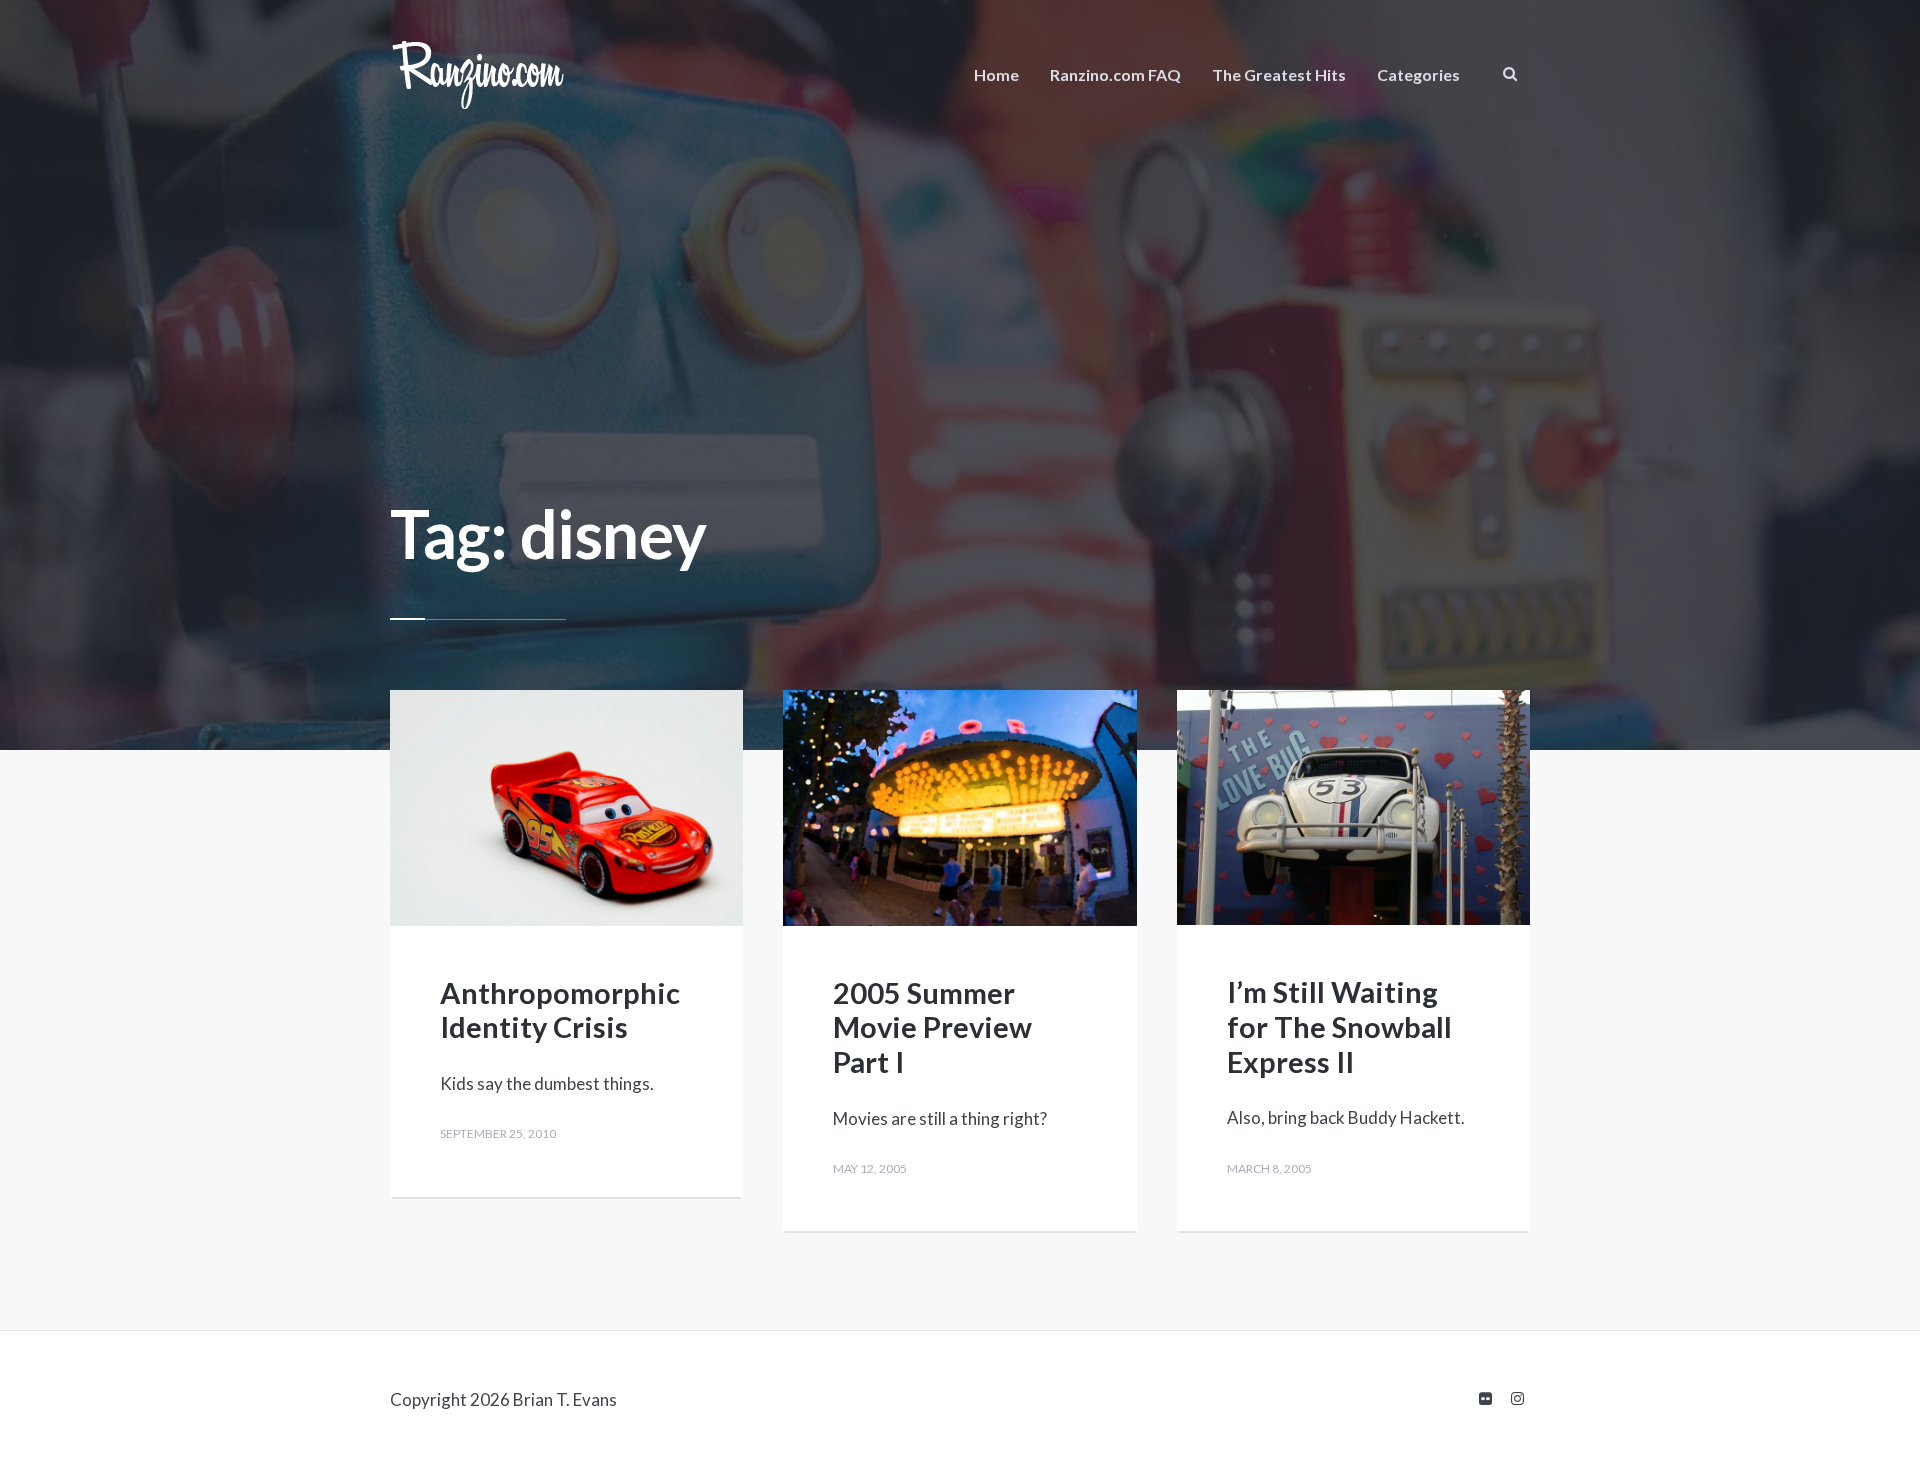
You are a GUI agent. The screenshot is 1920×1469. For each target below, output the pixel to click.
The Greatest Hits (1279, 74)
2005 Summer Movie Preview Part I (932, 1027)
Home (996, 74)
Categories (1418, 74)
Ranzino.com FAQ (1115, 74)
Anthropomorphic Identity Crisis (560, 1010)
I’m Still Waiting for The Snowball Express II (1339, 1026)
